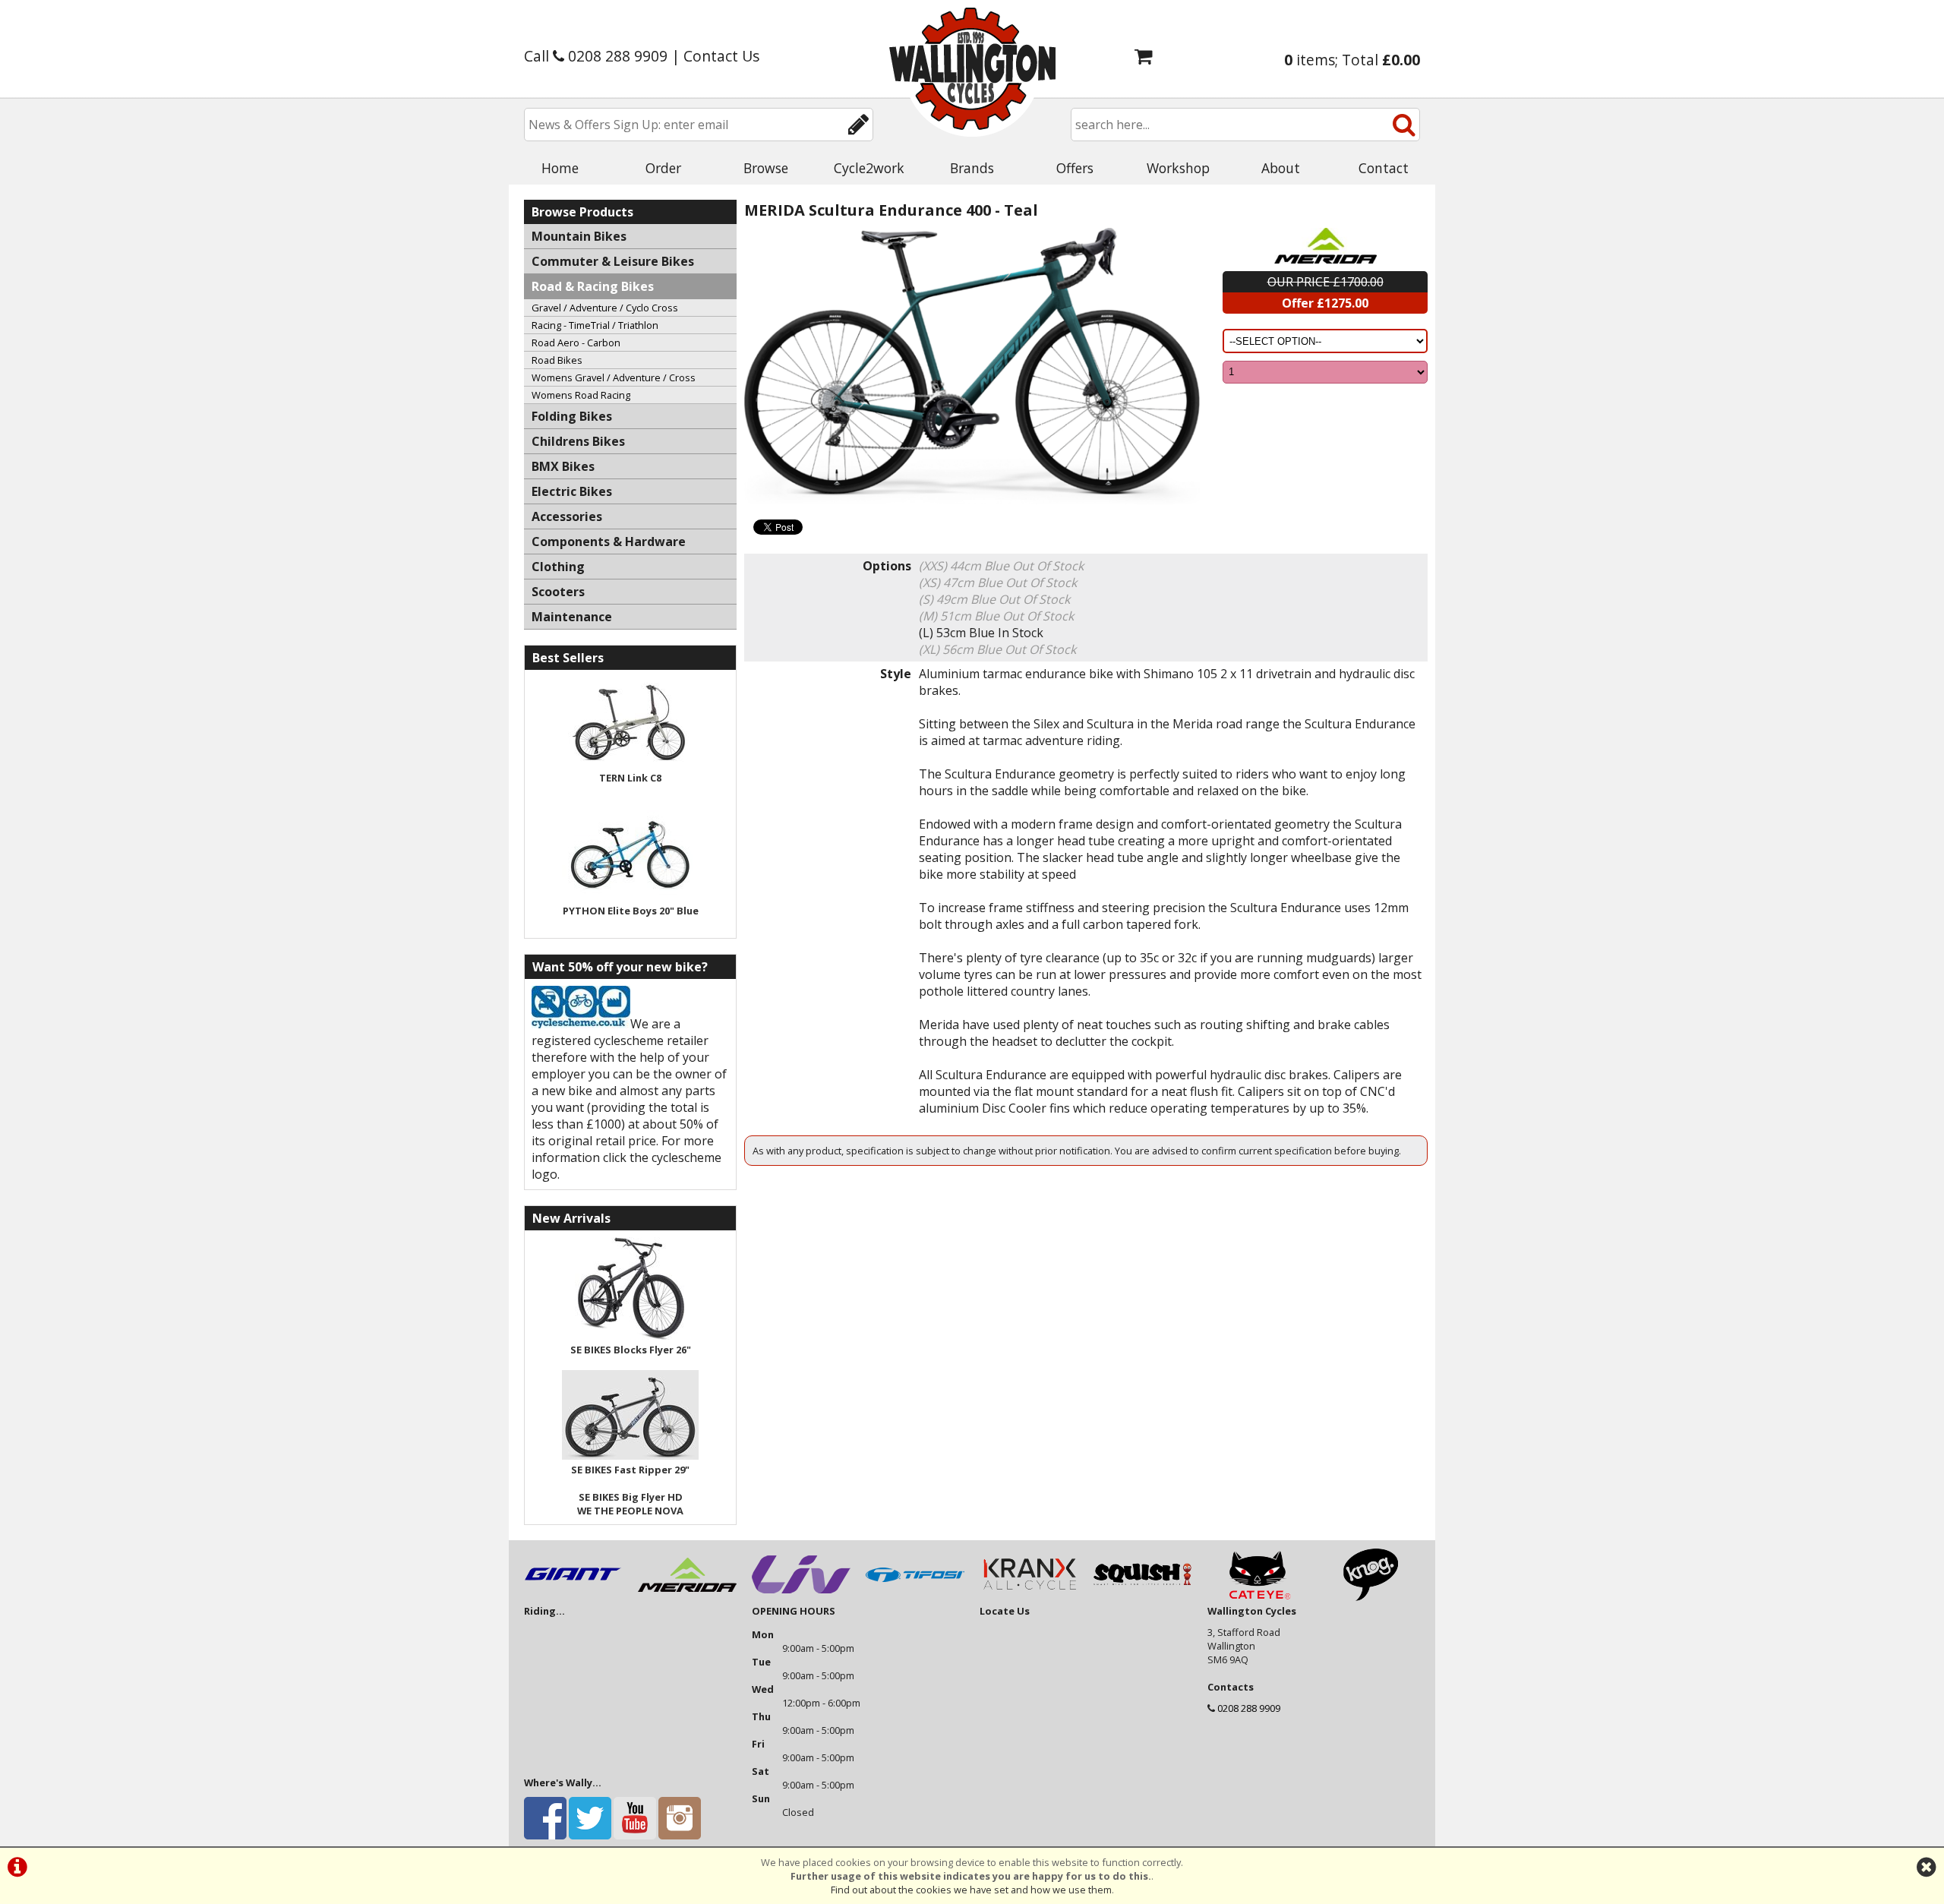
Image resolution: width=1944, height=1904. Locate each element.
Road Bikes (557, 360)
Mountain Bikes (579, 236)
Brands (972, 168)
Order (663, 168)
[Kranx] (1029, 1597)
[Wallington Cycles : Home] (972, 68)
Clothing (558, 567)
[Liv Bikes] (801, 1597)
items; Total (1352, 60)
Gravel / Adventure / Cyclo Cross (605, 308)
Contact (1384, 168)
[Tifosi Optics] (915, 1597)
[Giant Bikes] (573, 1597)
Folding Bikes (572, 416)
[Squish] (1143, 1597)
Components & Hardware (609, 542)
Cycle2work (869, 168)
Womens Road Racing (581, 395)
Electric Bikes (572, 491)
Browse (766, 168)
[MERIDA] (1325, 246)
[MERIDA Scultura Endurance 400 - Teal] (972, 366)
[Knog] (1371, 1597)
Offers (1075, 168)
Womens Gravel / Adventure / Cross (614, 377)
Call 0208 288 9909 (596, 56)
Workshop (1178, 168)
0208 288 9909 (1249, 1708)
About (1281, 168)
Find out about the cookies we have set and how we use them (971, 1890)
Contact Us (721, 56)
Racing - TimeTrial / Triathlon (595, 325)
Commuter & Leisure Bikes (613, 261)
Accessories (567, 516)
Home (560, 168)
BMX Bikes (563, 466)
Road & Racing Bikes (593, 286)
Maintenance (572, 617)
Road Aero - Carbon (576, 343)
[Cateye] (1257, 1597)
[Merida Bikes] (687, 1597)
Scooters (558, 592)
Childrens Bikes (578, 441)
